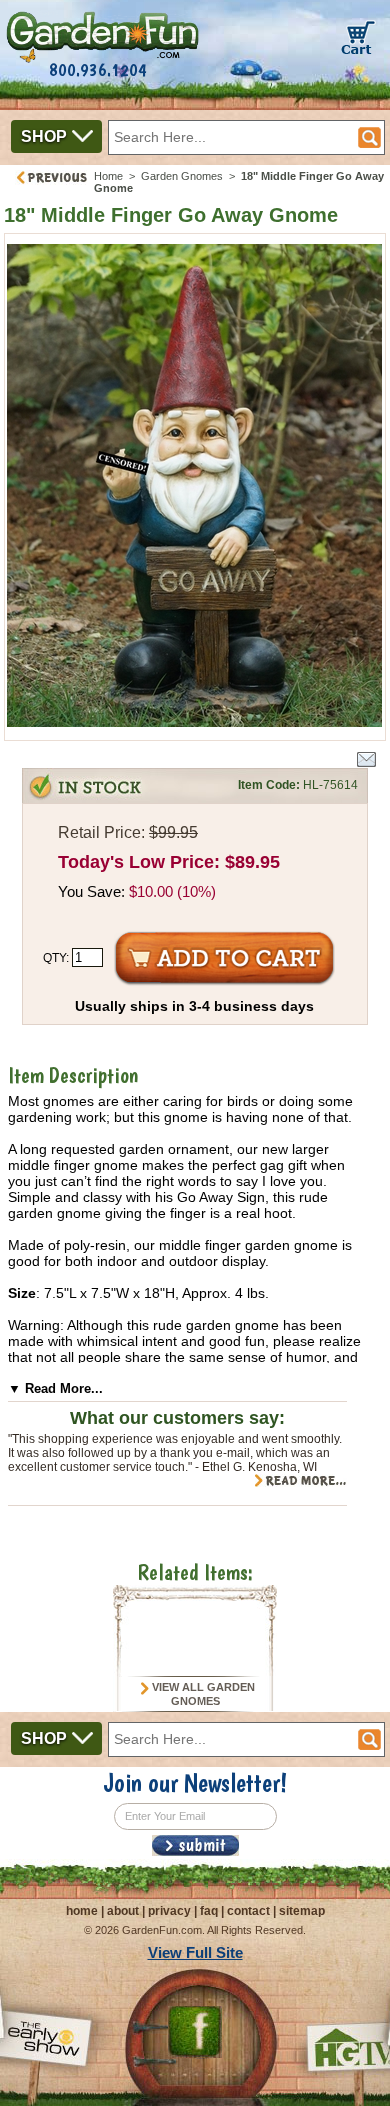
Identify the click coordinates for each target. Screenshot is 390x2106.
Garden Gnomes (182, 176)
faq (209, 1911)
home (82, 1911)
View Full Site (195, 1952)
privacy (169, 1911)
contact (248, 1911)
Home (108, 176)
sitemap (302, 1911)
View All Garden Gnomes (202, 1694)
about (123, 1911)
